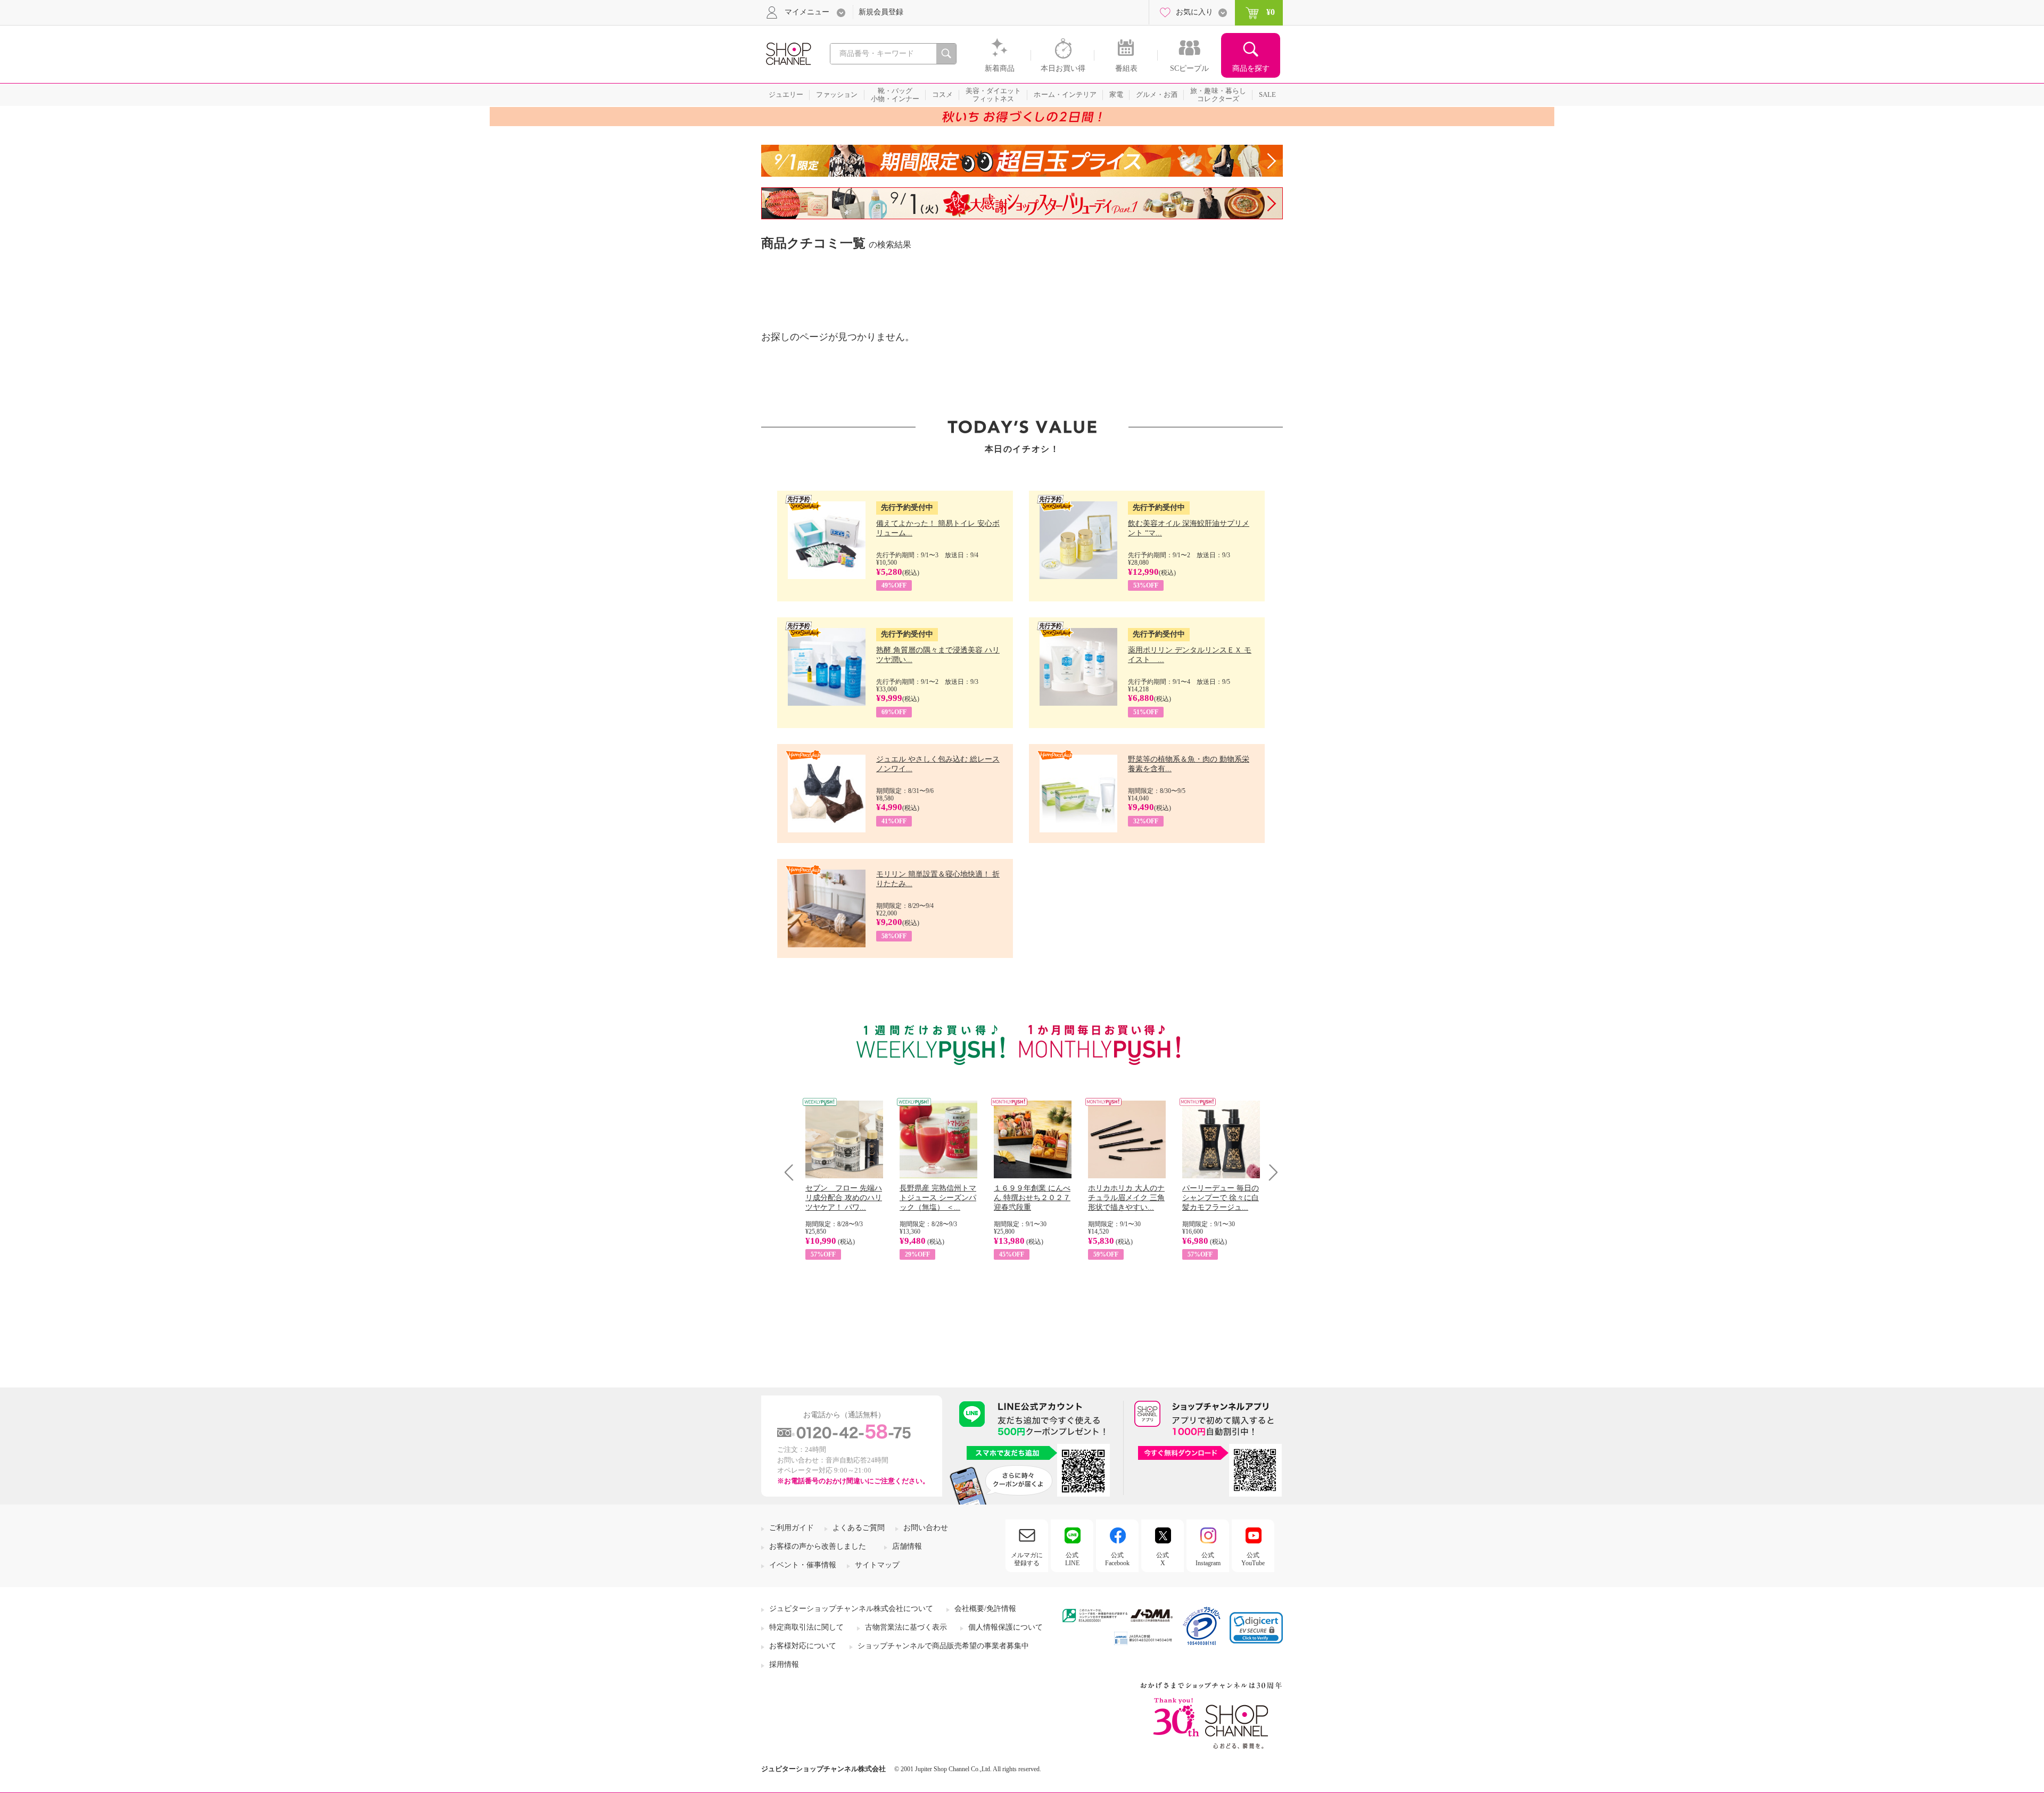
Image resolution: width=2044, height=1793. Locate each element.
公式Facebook (1117, 1559)
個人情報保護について (1005, 1627)
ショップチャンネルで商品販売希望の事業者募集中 (943, 1646)
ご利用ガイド (792, 1528)
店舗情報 (907, 1546)
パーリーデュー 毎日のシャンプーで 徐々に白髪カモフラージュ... (1221, 1198)
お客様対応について (803, 1646)
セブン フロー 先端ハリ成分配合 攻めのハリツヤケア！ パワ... (844, 1198)
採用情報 (784, 1664)
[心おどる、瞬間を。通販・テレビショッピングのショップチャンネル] (788, 53)
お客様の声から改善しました (818, 1546)
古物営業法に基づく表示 (906, 1627)
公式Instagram (1208, 1559)
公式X (1163, 1559)
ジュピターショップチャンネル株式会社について (851, 1609)
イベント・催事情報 (803, 1565)
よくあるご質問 (859, 1528)
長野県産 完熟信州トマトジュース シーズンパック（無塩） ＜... (938, 1198)
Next (1270, 1172)
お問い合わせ (926, 1528)
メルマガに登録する (1027, 1559)
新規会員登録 (881, 12)
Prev (793, 1172)
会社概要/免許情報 (985, 1609)
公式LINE (1072, 1559)
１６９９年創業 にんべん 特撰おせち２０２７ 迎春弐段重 (1032, 1198)
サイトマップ (877, 1565)
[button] (1256, 1628)
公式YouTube (1253, 1559)
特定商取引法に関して (806, 1627)
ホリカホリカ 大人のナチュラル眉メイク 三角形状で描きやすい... (1126, 1198)
